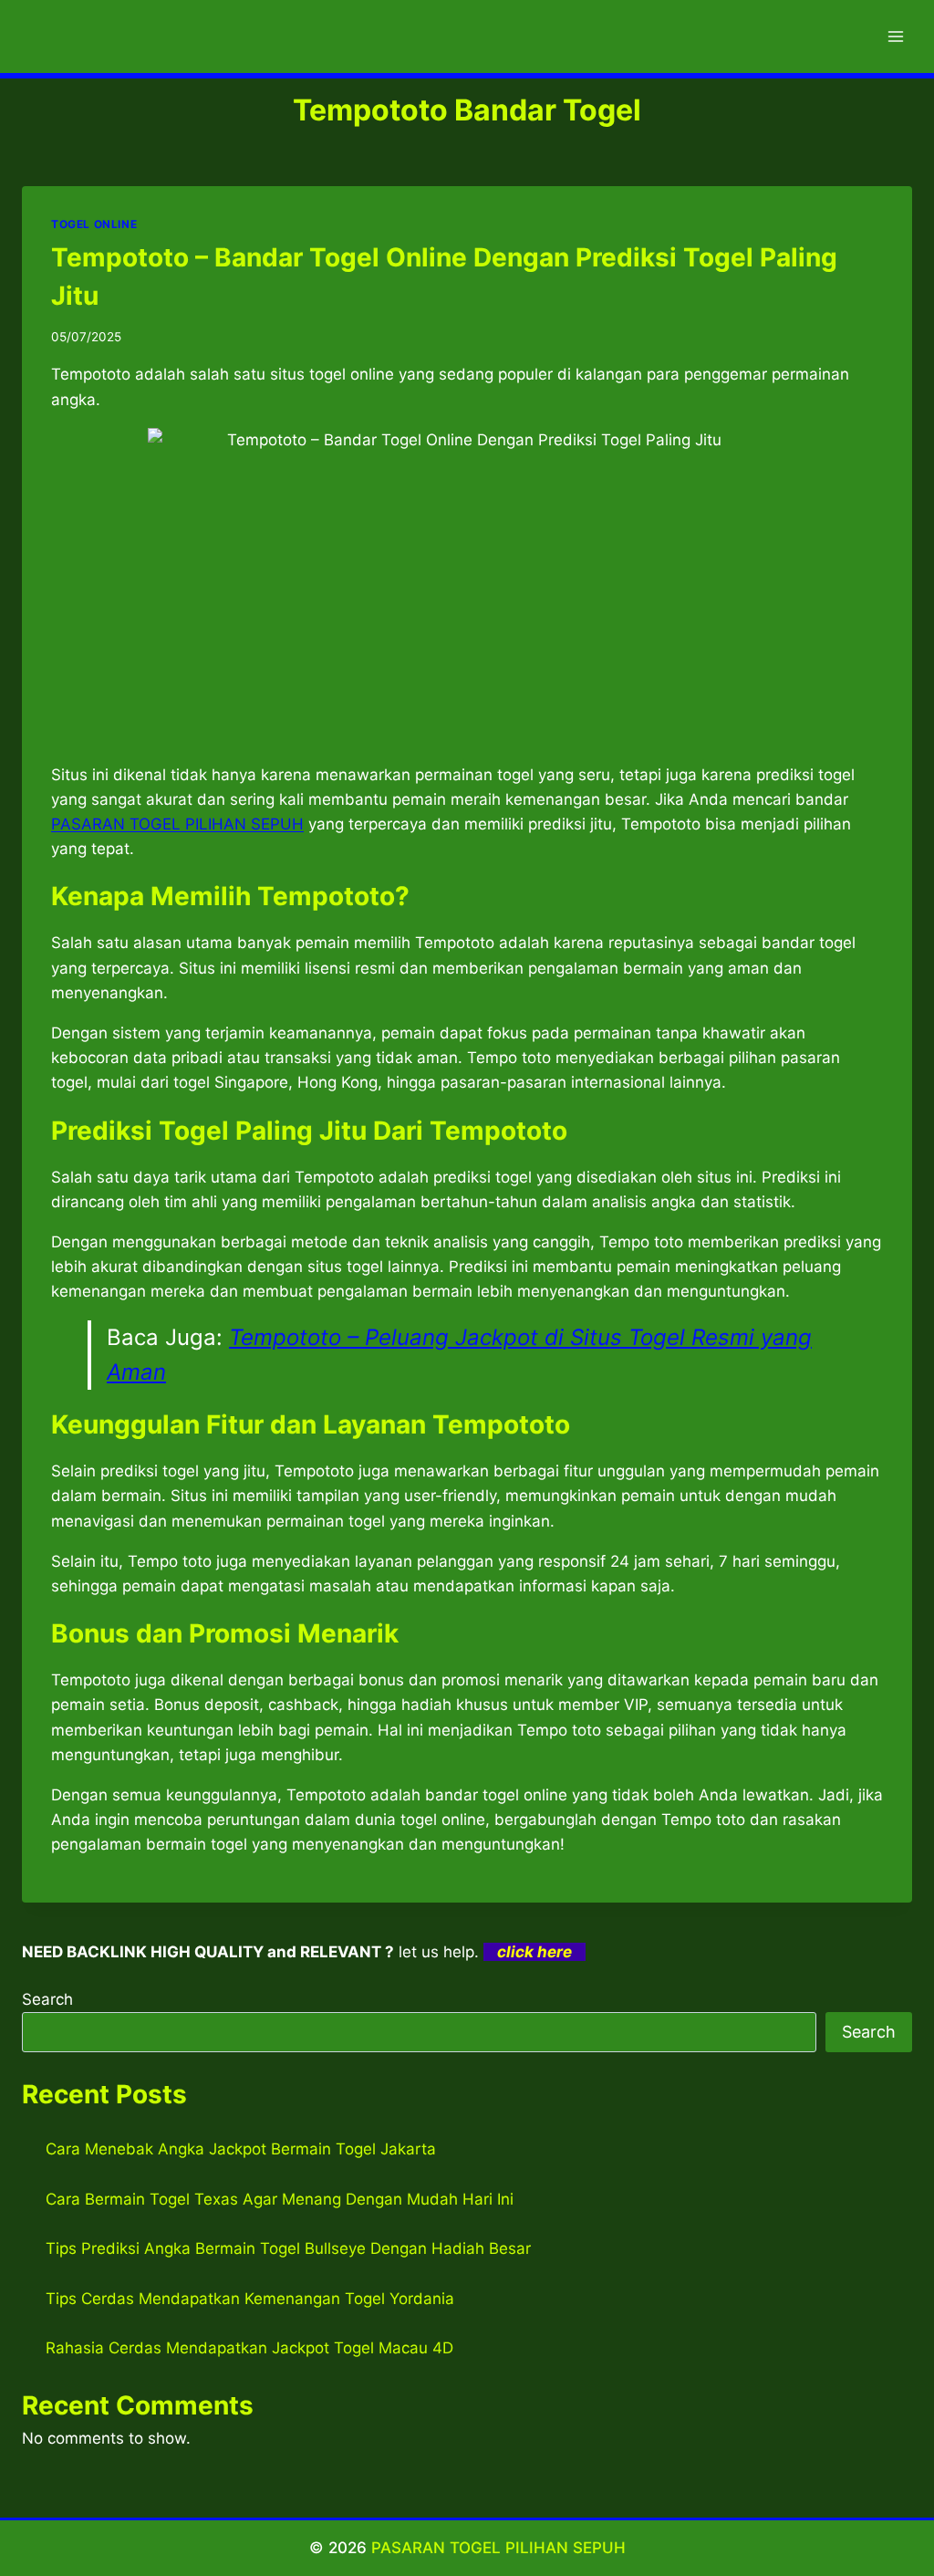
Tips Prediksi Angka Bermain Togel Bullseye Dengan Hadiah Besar (288, 2248)
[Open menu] (895, 36)
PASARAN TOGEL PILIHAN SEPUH (498, 2548)
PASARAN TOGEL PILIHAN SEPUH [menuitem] (177, 824)
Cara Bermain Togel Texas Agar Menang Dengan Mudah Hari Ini (280, 2199)
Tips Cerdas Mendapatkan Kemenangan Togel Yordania (250, 2299)
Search (47, 1999)
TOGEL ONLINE (94, 224)
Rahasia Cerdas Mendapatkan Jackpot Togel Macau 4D (249, 2348)
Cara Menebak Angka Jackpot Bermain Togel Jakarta (241, 2149)
